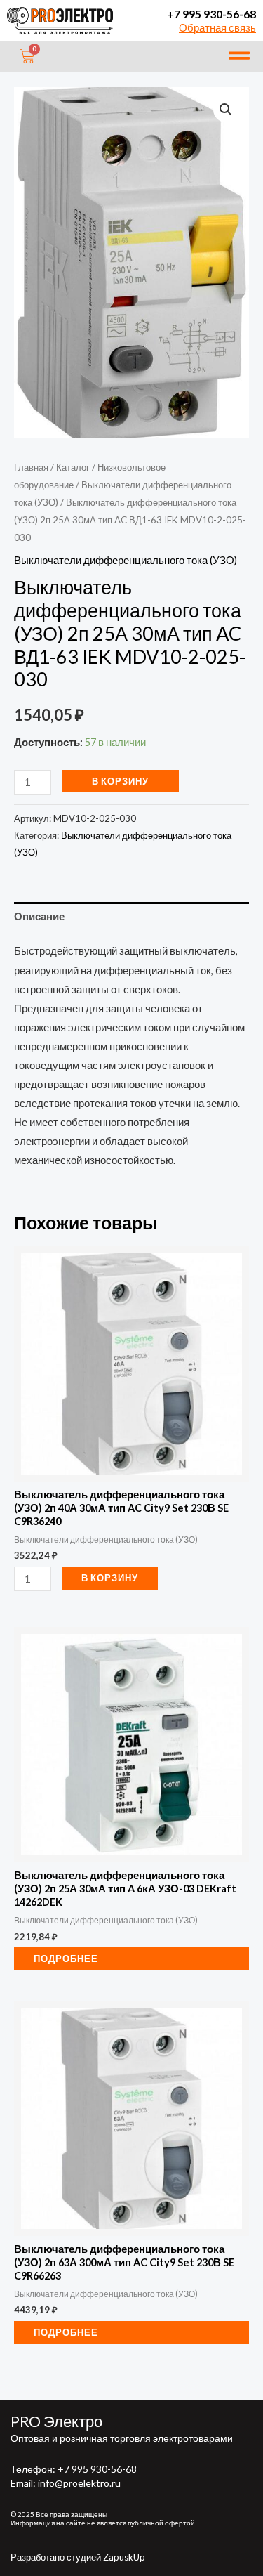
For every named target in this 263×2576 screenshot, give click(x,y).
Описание (39, 916)
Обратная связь (217, 28)
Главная (31, 467)
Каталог (73, 467)
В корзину (120, 781)
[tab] (131, 917)
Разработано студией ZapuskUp (78, 2557)
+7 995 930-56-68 (211, 14)
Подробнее (66, 1959)
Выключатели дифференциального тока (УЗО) (126, 560)
